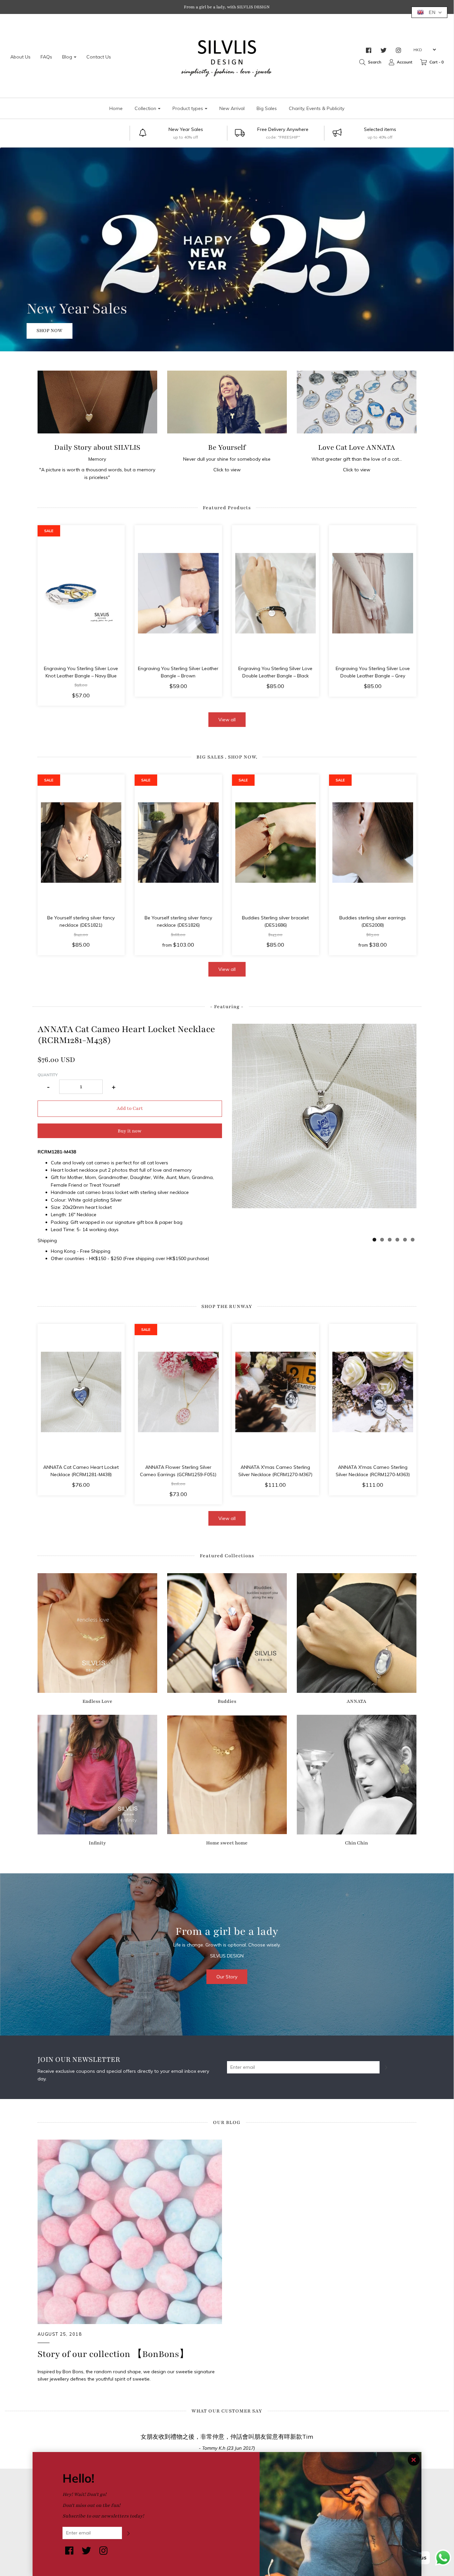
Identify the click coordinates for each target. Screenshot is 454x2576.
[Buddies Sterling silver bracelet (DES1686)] (276, 843)
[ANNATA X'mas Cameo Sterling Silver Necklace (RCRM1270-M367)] (276, 1392)
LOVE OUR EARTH (365, 309)
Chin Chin (356, 1843)
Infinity (97, 1843)
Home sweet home (227, 1843)
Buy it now (130, 1131)
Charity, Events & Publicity (317, 108)
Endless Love (97, 1701)
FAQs (46, 57)
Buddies (227, 1701)
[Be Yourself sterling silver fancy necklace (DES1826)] (178, 843)
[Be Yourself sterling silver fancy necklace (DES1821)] (81, 843)
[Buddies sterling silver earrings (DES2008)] (373, 843)
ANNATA (356, 1701)
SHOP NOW (325, 331)
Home (116, 108)
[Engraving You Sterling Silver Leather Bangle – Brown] (178, 593)
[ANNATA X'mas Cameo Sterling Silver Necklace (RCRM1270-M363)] (373, 1392)
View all (227, 720)
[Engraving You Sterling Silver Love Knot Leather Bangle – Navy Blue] (81, 593)
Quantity (48, 1075)
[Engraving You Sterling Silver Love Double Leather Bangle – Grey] (373, 593)
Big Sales (267, 108)
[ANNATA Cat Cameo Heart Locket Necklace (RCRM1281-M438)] (81, 1392)
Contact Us (99, 57)
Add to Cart (130, 1108)
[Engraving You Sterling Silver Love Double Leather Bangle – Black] (276, 593)
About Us (20, 57)
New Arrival (232, 108)
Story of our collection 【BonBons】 (113, 2354)
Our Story (227, 1977)
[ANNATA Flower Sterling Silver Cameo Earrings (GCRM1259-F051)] (178, 1392)
